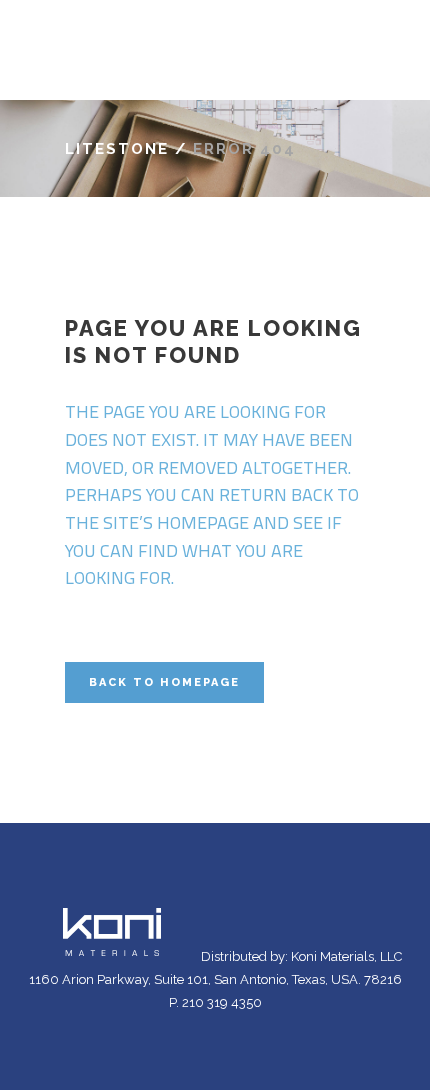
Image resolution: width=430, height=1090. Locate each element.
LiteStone (117, 149)
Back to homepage (164, 682)
